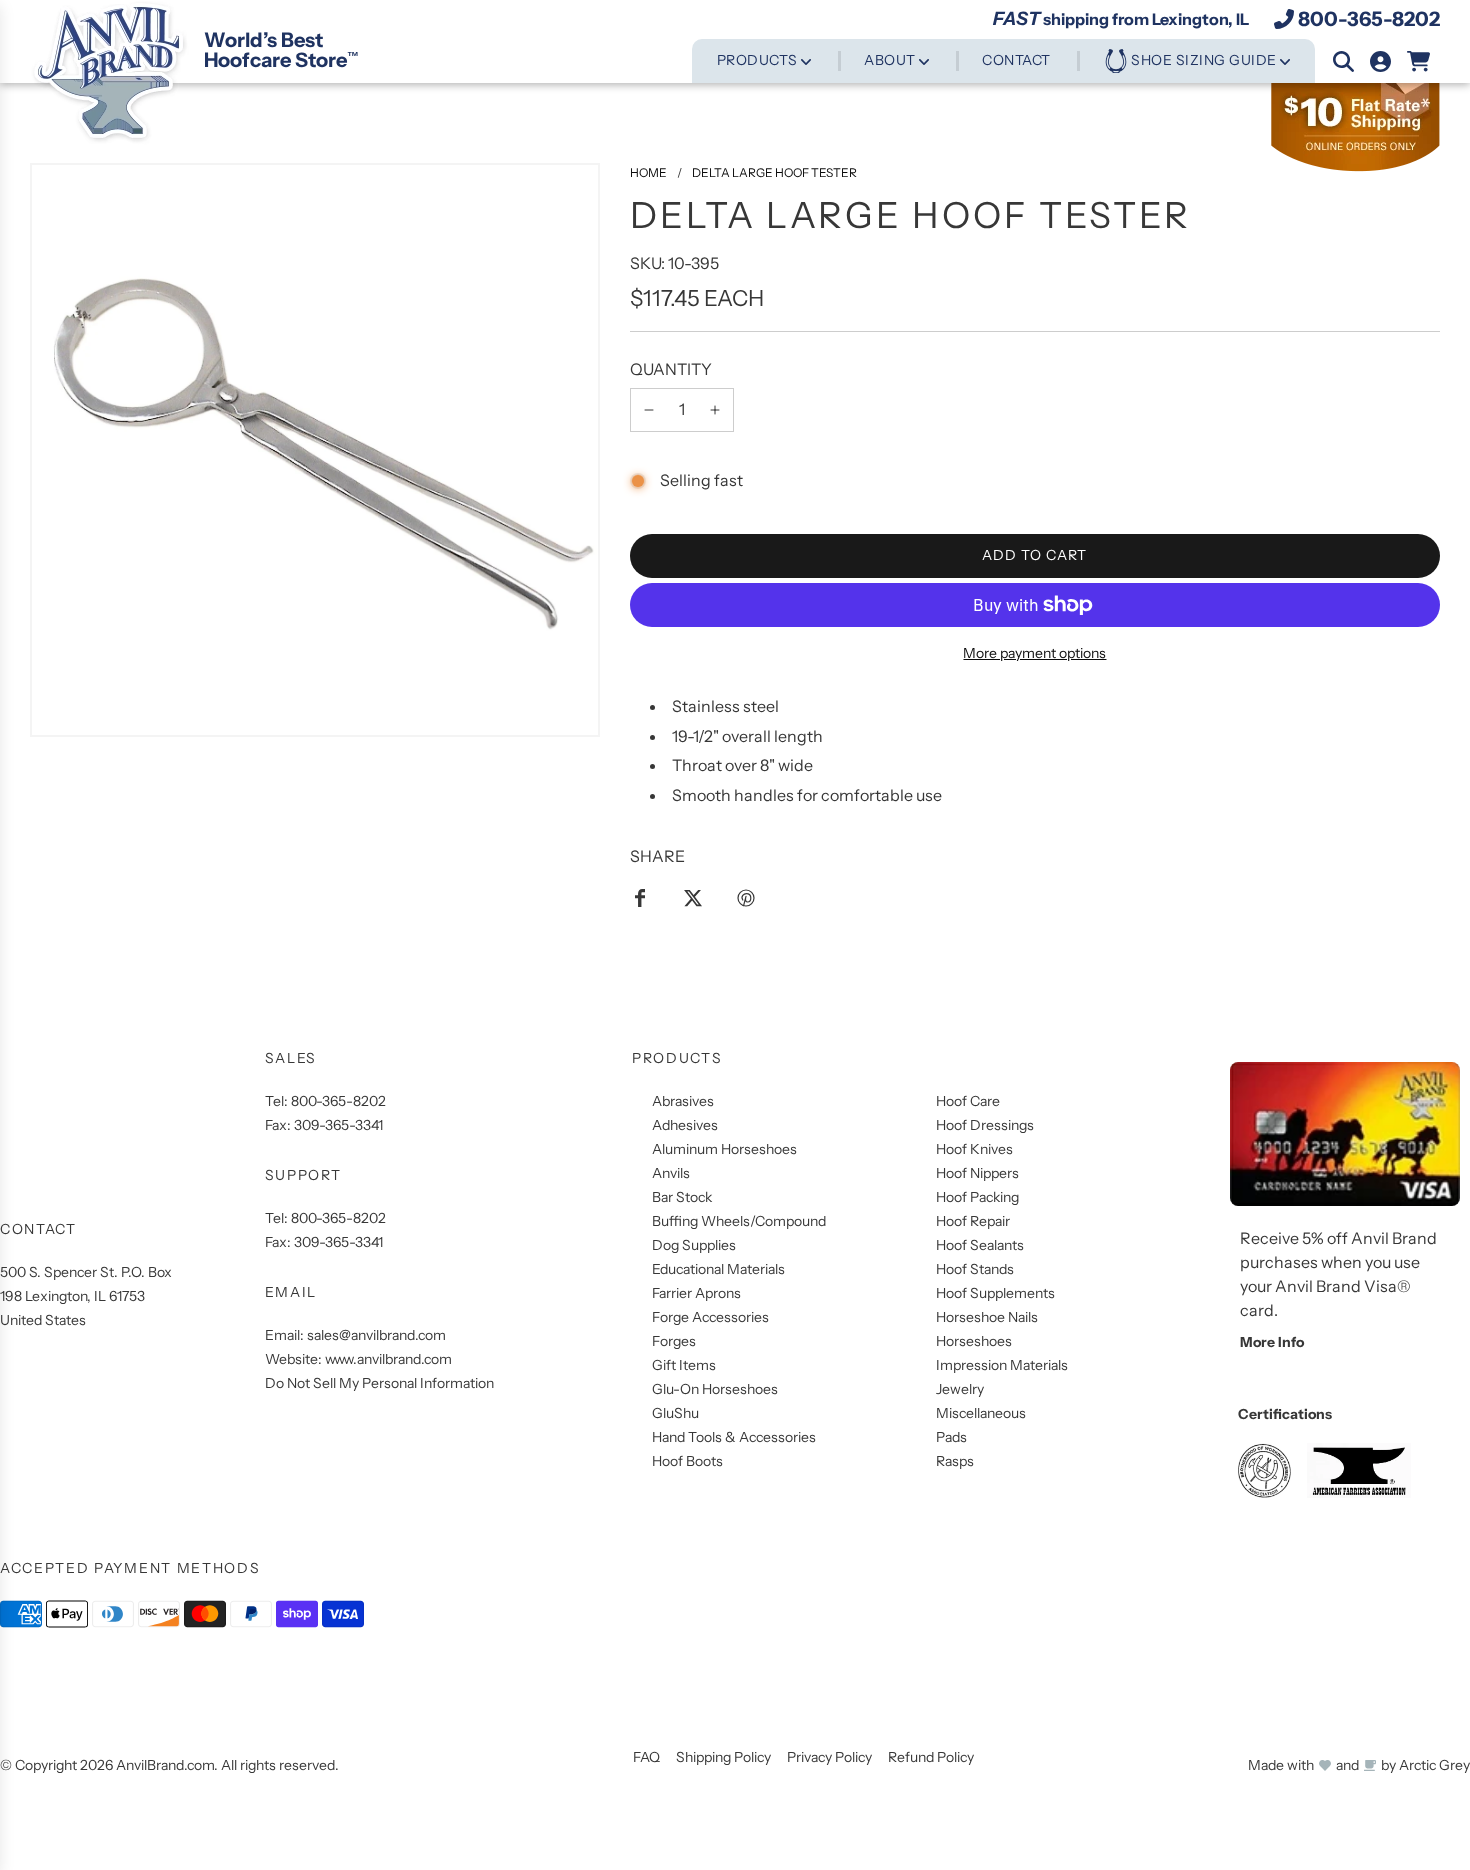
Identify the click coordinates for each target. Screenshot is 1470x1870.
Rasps (955, 1461)
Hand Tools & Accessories (734, 1437)
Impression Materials (1002, 1365)
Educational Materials (718, 1269)
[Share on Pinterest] (746, 897)
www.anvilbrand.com (388, 1359)
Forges (674, 1341)
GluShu (675, 1413)
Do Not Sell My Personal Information (379, 1383)
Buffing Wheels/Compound (739, 1221)
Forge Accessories (710, 1317)
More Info (1272, 1342)
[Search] (1343, 61)
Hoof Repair (973, 1221)
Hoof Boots (687, 1461)
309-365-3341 (338, 1125)
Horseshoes (974, 1341)
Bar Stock (682, 1197)
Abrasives (683, 1101)
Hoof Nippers (977, 1173)
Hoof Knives (974, 1149)
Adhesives (685, 1125)
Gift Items (684, 1365)
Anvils (671, 1173)
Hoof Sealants (980, 1245)
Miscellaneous (981, 1413)
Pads (951, 1437)
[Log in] (1380, 61)
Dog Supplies (694, 1245)
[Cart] (1419, 61)
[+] (715, 410)
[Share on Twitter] (693, 897)
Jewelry (960, 1389)
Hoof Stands (975, 1269)
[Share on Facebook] (640, 897)
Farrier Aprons (696, 1293)
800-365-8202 (1369, 19)
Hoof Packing (977, 1197)
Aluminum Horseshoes (724, 1149)
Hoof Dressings (985, 1125)
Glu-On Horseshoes (715, 1389)
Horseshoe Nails (987, 1317)
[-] (649, 410)
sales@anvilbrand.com (376, 1335)
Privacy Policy (829, 1757)
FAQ (646, 1757)
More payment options (1034, 653)
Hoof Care (968, 1101)
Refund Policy (931, 1757)
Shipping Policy (723, 1757)
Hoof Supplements (995, 1293)
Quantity (671, 369)
